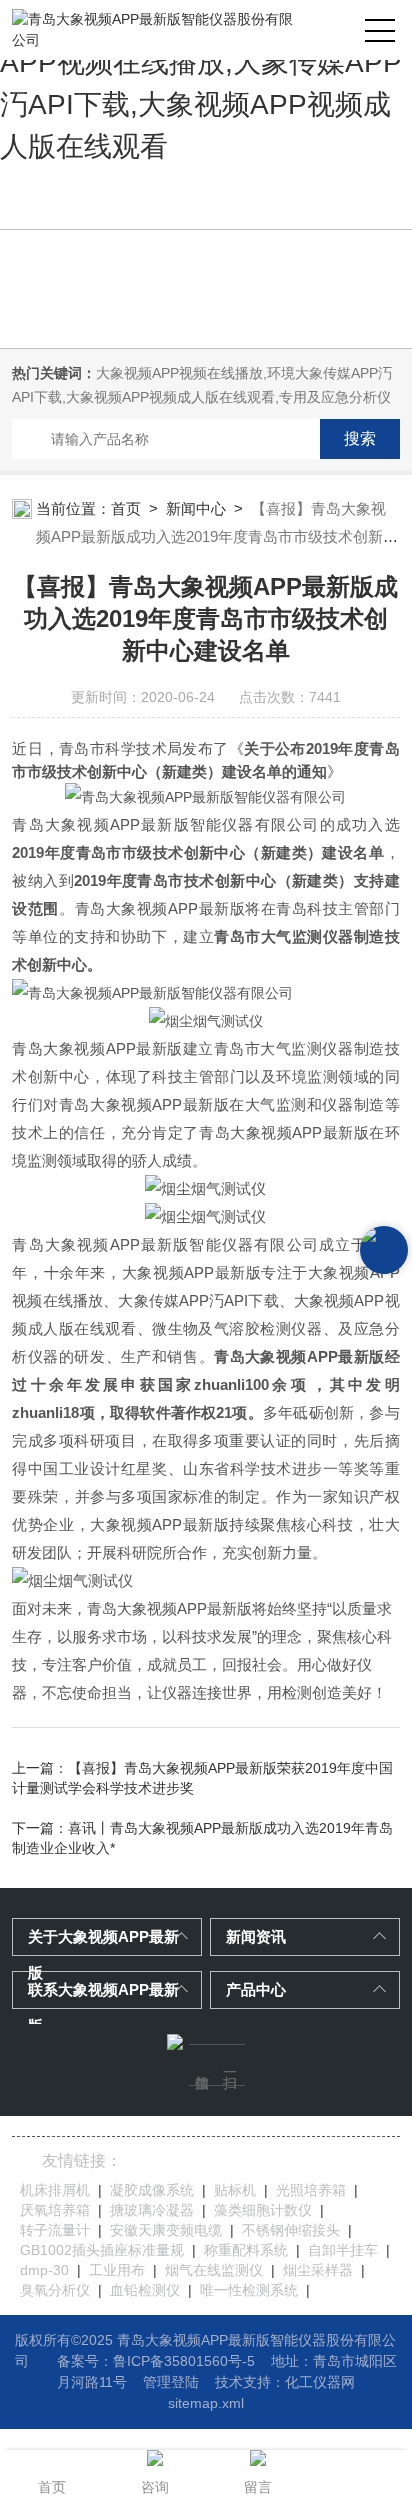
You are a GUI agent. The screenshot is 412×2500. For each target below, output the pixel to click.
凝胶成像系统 (152, 2190)
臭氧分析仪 (55, 2290)
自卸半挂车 (343, 2250)
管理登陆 (171, 2382)
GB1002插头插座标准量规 (102, 2250)
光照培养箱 (311, 2190)
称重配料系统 (246, 2250)
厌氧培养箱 (55, 2210)
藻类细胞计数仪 (263, 2210)
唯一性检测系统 (249, 2290)
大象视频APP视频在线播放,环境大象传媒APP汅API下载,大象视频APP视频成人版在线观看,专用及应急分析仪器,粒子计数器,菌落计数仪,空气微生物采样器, (202, 397)
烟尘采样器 (318, 2270)
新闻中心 (196, 508)
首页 (126, 508)
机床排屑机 (55, 2190)
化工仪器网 (320, 2382)
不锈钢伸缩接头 (291, 2230)
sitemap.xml (206, 2403)
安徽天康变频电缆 (166, 2230)
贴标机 (235, 2190)
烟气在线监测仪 (214, 2270)
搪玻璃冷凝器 (152, 2210)
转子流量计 (55, 2230)
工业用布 (117, 2270)
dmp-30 (44, 2270)
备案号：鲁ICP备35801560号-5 (156, 2361)
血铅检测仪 (145, 2290)
